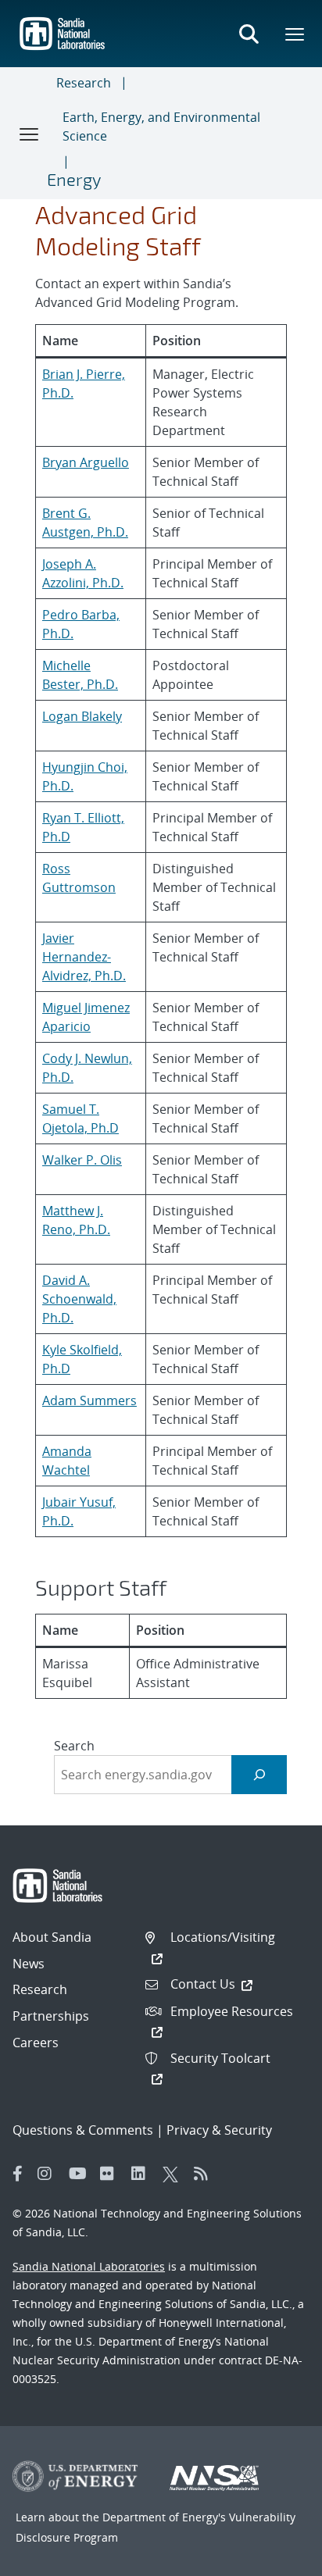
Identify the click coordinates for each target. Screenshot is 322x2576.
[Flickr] (112, 2174)
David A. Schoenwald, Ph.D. (79, 1299)
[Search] (259, 1774)
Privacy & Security (219, 2130)
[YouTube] (80, 2174)
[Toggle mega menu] (295, 34)
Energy (74, 179)
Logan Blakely (82, 716)
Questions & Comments (83, 2130)
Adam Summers (89, 1400)
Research (84, 83)
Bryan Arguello (86, 462)
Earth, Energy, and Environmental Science (161, 127)
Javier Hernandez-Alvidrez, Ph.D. (84, 957)
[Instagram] (49, 2174)
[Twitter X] (174, 2174)
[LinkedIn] (143, 2174)
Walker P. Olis (82, 1160)
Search (74, 1746)
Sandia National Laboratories (89, 2266)
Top (275, 2558)
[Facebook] (18, 2174)
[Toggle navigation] (30, 134)
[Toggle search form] (249, 34)
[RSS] (206, 2174)
